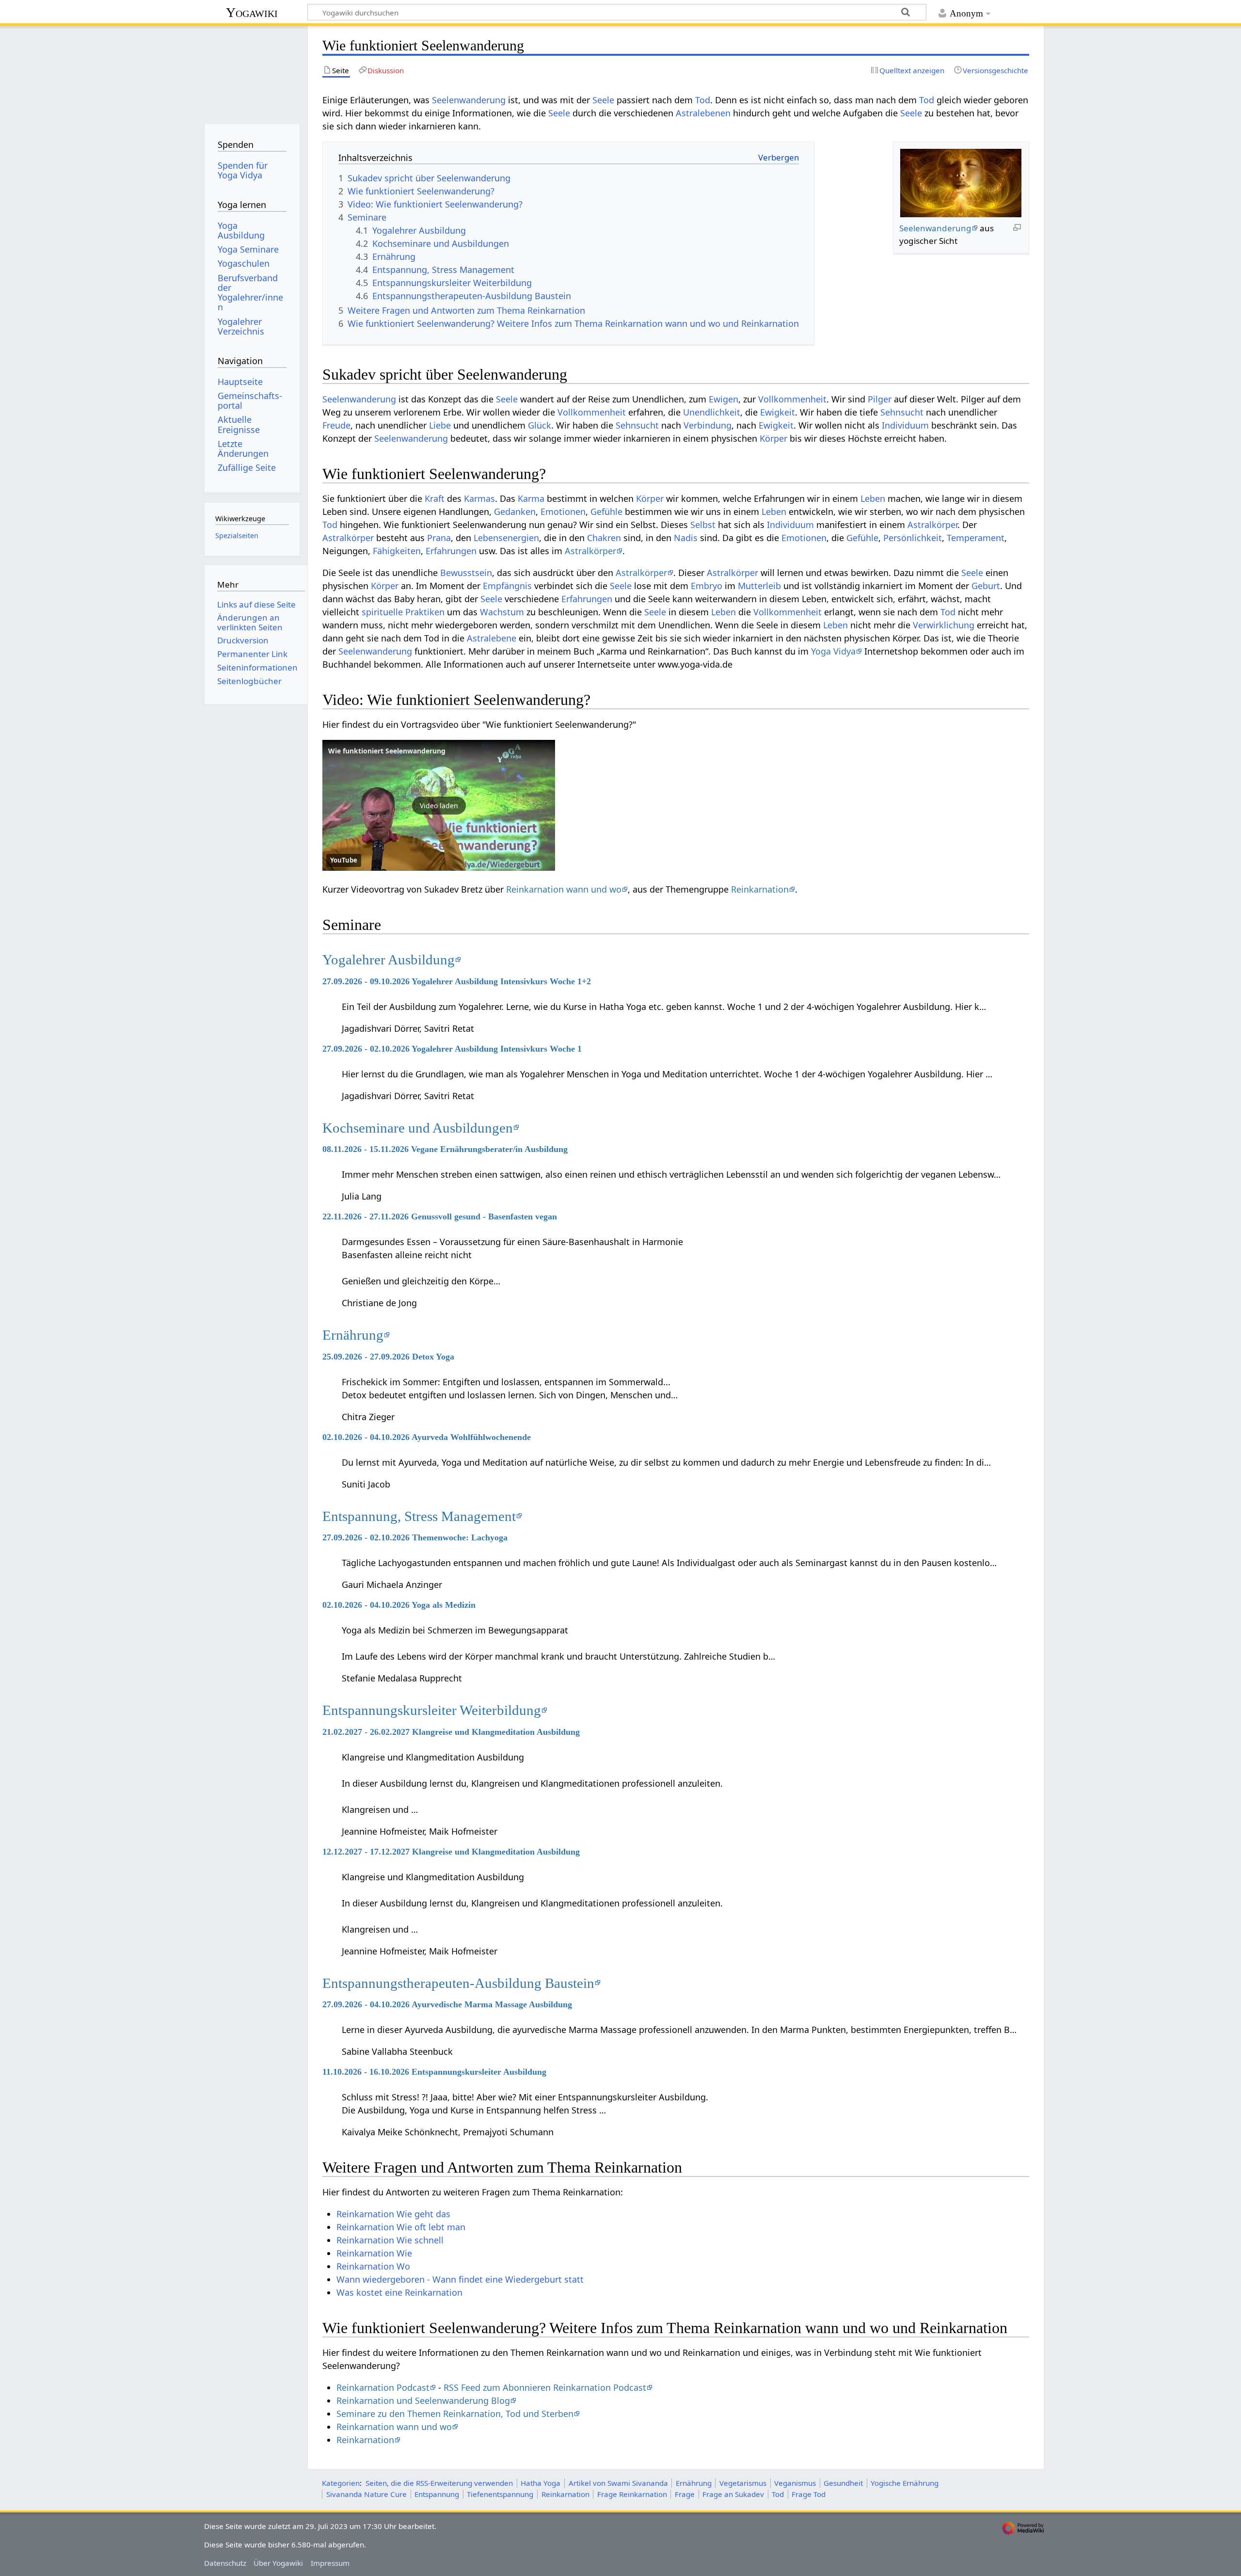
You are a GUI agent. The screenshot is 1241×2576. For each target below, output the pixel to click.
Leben (873, 498)
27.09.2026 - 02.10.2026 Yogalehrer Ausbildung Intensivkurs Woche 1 (452, 1049)
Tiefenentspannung (500, 2494)
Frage (685, 2494)
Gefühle (606, 512)
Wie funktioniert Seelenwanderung (387, 751)
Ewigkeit (778, 412)
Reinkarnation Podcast (383, 2387)
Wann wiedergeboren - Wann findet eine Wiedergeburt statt (460, 2279)
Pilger (880, 399)
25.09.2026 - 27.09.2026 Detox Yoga (388, 1357)
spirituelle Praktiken (403, 612)
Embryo (707, 586)
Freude (336, 425)
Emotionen (563, 512)
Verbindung (708, 425)
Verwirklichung (944, 625)
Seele (603, 100)
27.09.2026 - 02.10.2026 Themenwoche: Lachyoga (415, 1537)
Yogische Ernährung (905, 2483)
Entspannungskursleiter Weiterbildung (432, 1710)
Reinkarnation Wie (374, 2253)
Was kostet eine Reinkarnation (399, 2292)
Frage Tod (809, 2494)
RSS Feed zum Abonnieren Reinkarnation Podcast (545, 2387)
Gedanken (515, 512)
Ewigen (724, 399)
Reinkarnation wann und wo (564, 889)
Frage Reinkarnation (632, 2494)
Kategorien (341, 2483)
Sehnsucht (902, 412)
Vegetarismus (743, 2483)
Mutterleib (759, 586)
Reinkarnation (760, 889)
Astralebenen (703, 113)
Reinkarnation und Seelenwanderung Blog (423, 2400)
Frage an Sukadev (733, 2494)
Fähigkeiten (397, 551)
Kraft (435, 498)
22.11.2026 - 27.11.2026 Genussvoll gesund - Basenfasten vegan (440, 1216)
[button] (439, 805)
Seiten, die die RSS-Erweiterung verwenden (439, 2483)
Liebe (440, 425)
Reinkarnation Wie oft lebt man (401, 2227)
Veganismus (795, 2483)
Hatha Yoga (541, 2483)
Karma (531, 498)
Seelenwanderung (469, 100)
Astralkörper (932, 525)
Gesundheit (843, 2483)
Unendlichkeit (712, 412)
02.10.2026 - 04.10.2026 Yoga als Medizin (399, 1605)
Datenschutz (225, 2563)
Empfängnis (507, 586)
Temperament (976, 538)
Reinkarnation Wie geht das (393, 2214)
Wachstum (502, 612)
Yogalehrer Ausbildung (389, 960)
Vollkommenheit (792, 399)
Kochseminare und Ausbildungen (418, 1128)
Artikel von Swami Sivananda (618, 2483)
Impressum (330, 2563)
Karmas (479, 498)
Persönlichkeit (913, 538)
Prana (439, 538)
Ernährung (353, 1335)
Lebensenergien (506, 538)
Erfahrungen (451, 551)
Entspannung (437, 2494)
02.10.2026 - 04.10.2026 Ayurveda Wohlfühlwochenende (427, 1437)
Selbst (703, 525)
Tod (703, 100)
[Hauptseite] (252, 72)
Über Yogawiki (278, 2563)
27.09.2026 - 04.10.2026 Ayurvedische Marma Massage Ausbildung (447, 2004)
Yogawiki (252, 12)
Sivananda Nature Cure (366, 2494)
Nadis (686, 538)
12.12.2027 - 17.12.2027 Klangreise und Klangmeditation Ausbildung (451, 1852)
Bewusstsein (466, 573)
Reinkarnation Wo (373, 2266)
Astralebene (492, 638)
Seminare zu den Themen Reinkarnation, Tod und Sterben (455, 2414)
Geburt (986, 586)
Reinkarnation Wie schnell (390, 2240)
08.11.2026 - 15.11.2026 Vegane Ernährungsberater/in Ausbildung (445, 1149)
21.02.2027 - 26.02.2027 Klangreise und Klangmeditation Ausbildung (451, 1732)
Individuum (905, 425)
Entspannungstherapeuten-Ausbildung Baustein (458, 1983)
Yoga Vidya (833, 651)
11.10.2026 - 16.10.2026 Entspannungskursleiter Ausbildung (434, 2072)
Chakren (604, 538)
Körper (773, 438)
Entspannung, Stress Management (419, 1516)
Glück (540, 425)
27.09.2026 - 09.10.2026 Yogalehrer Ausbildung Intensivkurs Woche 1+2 (457, 981)
